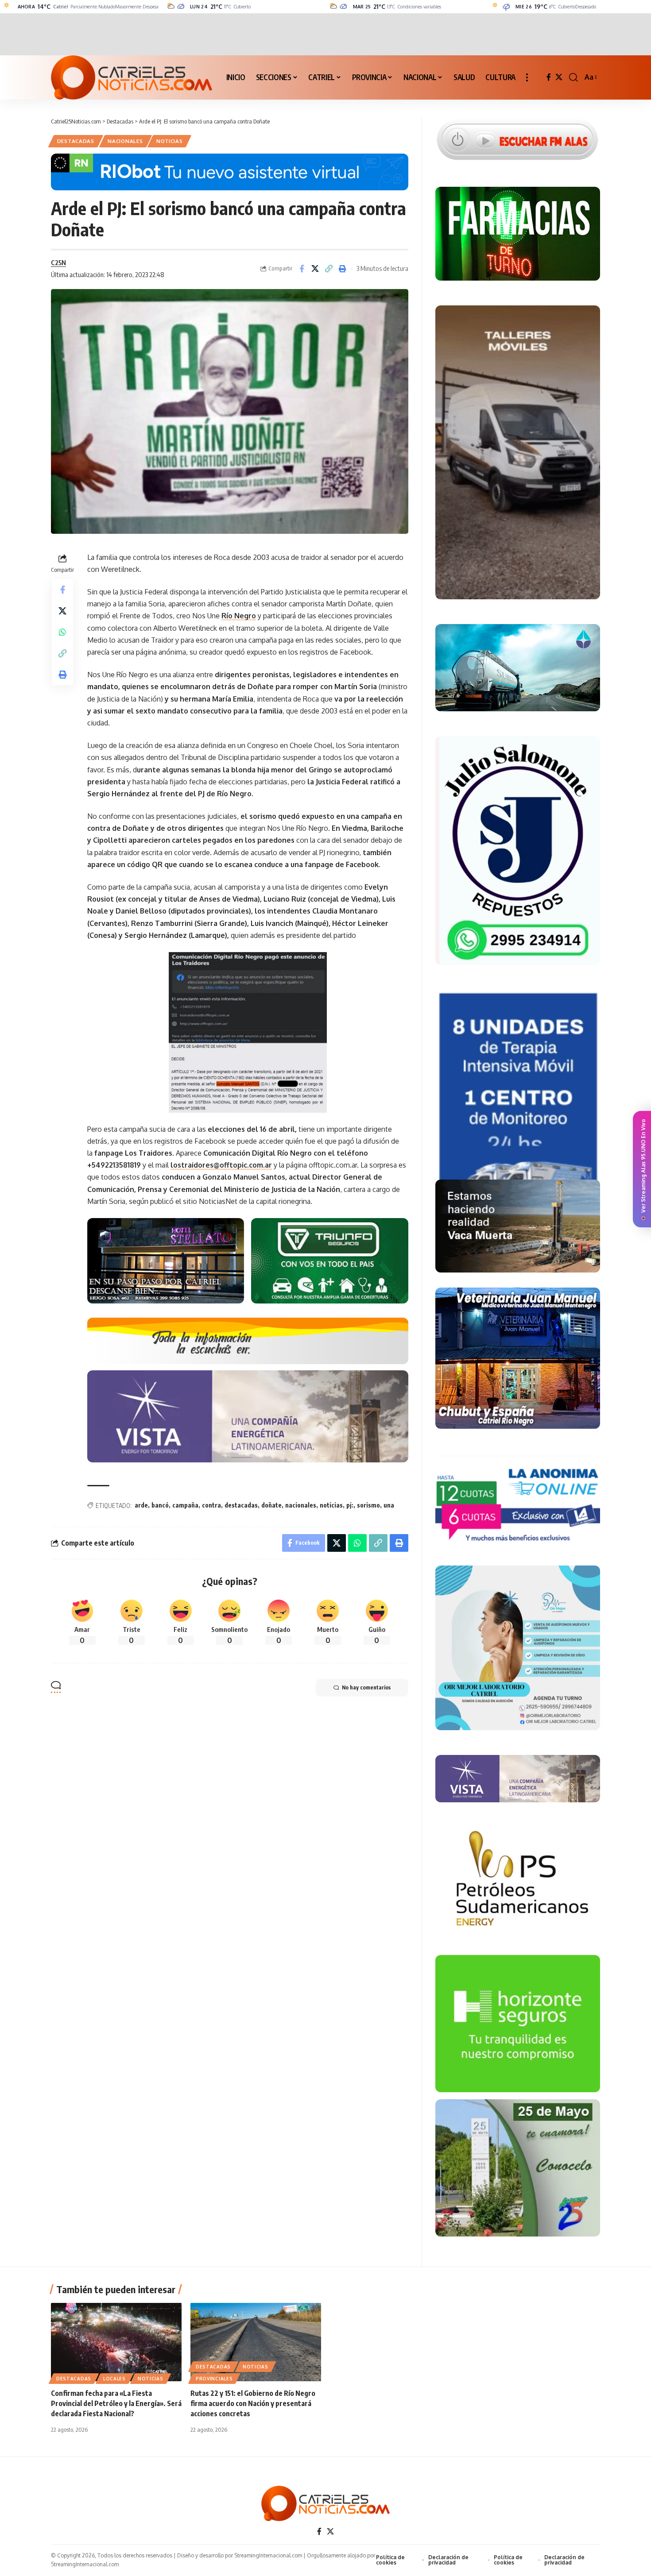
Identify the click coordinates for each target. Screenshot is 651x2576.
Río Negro (239, 616)
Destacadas (76, 141)
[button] (527, 77)
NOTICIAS (170, 141)
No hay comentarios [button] (366, 1687)
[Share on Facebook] (302, 269)
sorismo (368, 1505)
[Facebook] (549, 77)
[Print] (343, 269)
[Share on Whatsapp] (62, 632)
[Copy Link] (329, 269)
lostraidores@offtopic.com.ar (221, 1165)
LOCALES (114, 2379)
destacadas (241, 1505)
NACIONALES (125, 141)
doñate (271, 1505)
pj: (350, 1505)
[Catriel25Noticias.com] (132, 77)
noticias (331, 1505)
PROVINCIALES (214, 2379)
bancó (160, 1505)
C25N (58, 262)
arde (141, 1505)
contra (211, 1505)
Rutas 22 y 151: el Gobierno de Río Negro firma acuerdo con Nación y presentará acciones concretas (253, 2403)
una (389, 1505)
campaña (185, 1505)
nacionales (301, 1505)
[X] (559, 77)
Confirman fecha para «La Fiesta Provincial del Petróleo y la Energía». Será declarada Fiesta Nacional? (116, 2403)
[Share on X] (315, 269)
